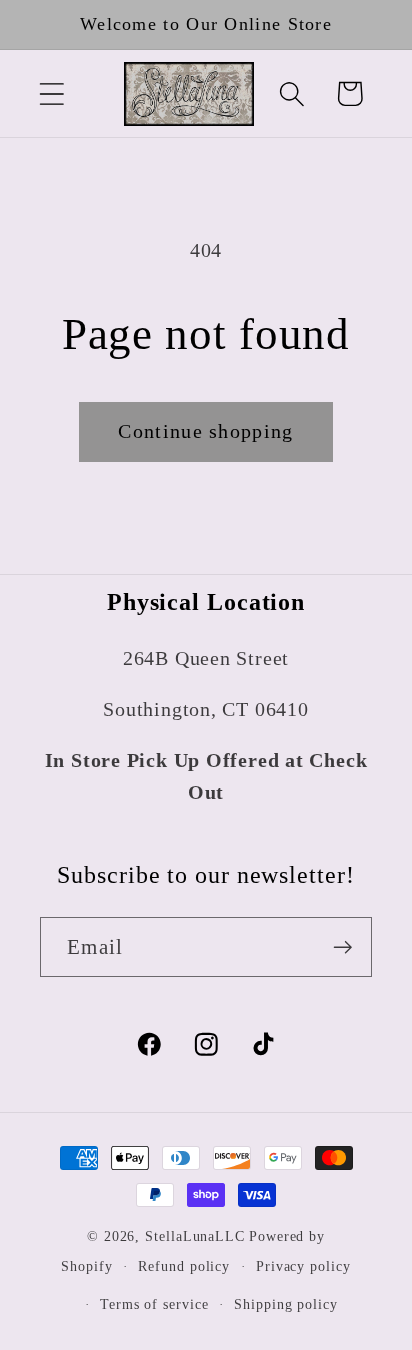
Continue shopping (205, 431)
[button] (51, 93)
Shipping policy (286, 1304)
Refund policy (184, 1266)
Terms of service (154, 1304)
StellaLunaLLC (195, 1236)
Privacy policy (303, 1266)
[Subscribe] (342, 947)
